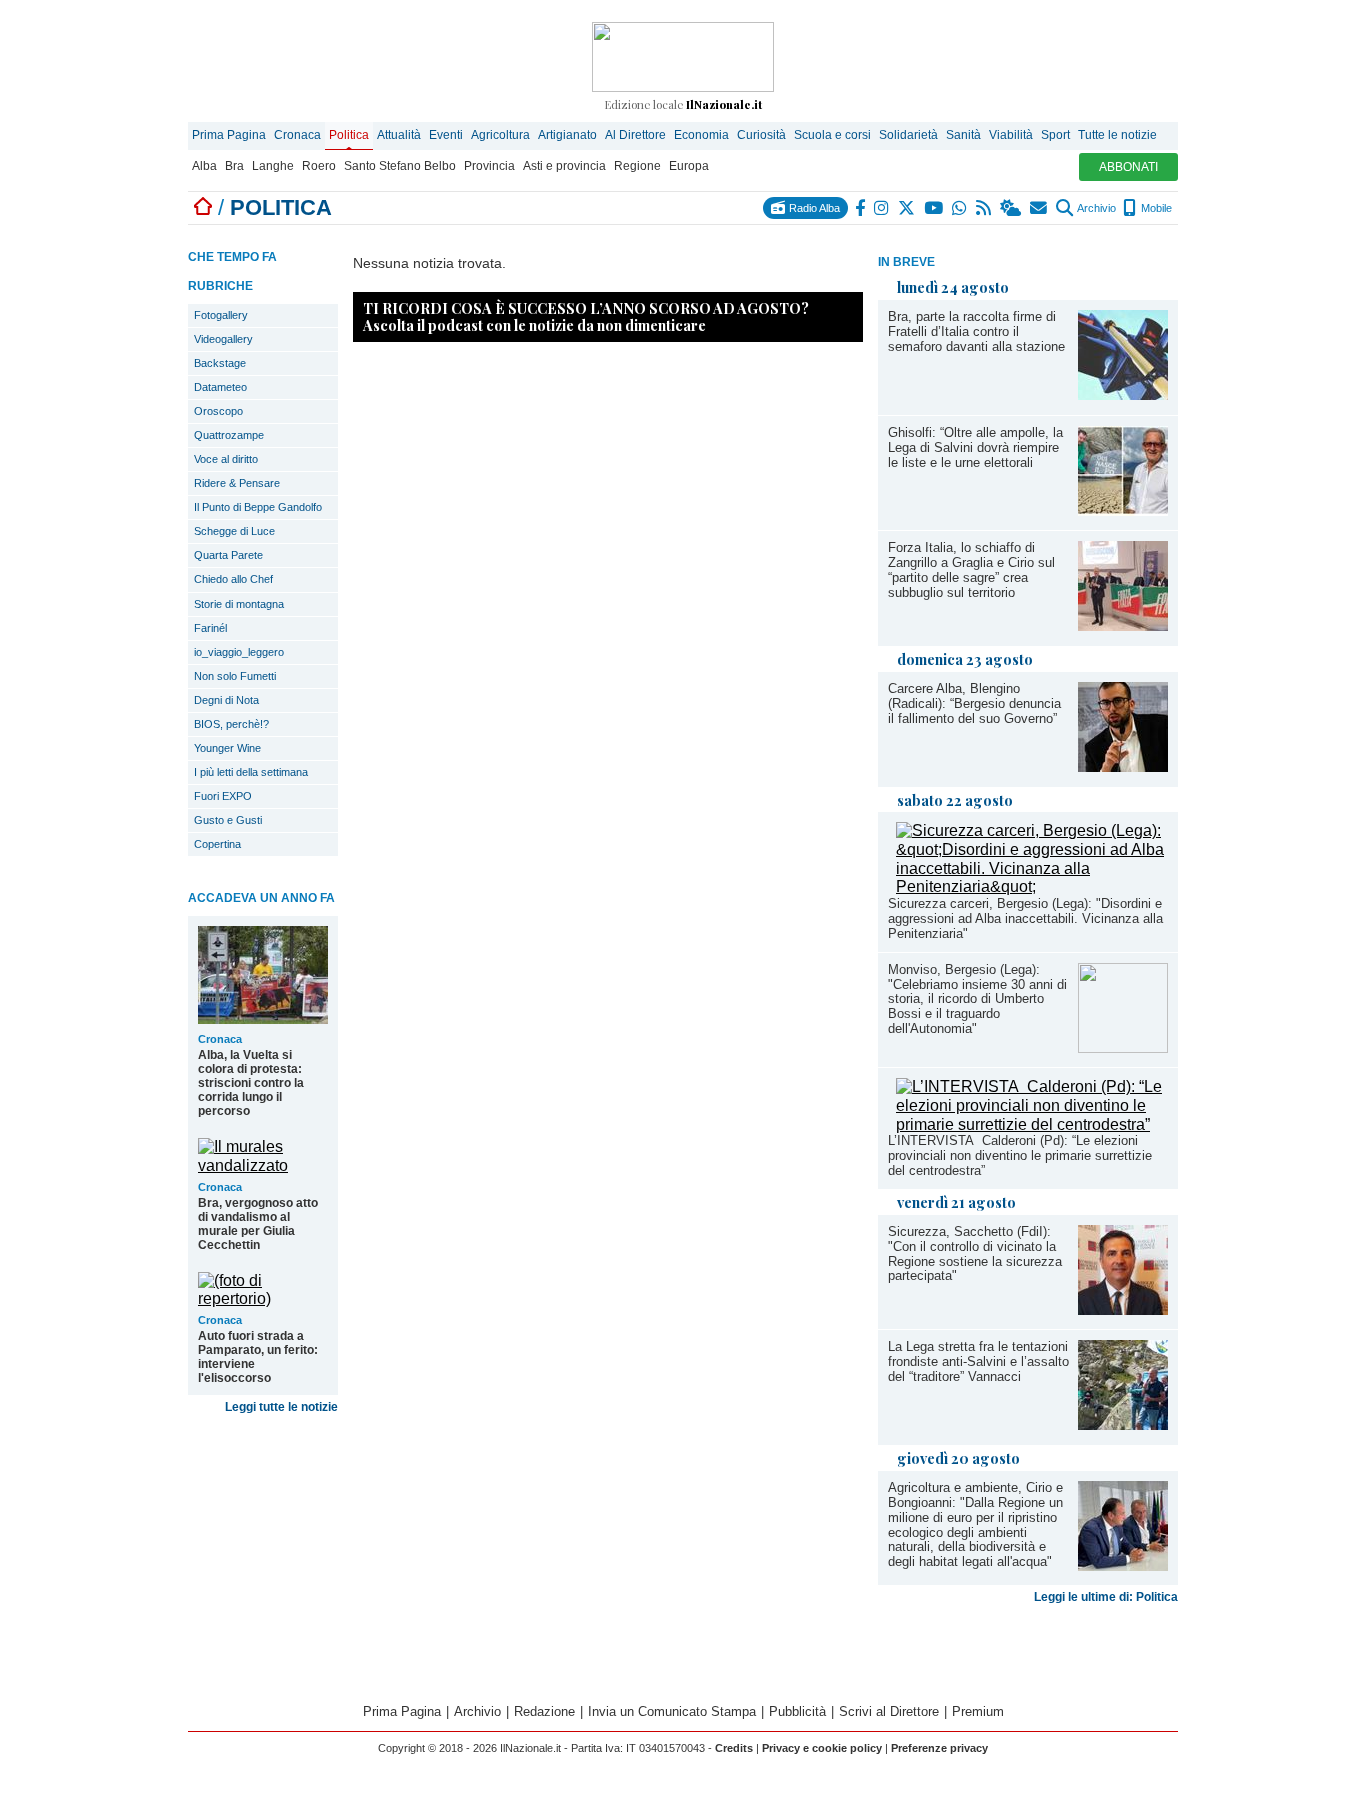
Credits (734, 1748)
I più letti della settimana (251, 772)
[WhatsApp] (960, 208)
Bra (234, 166)
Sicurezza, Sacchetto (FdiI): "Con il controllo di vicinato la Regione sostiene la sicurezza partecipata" (975, 1254)
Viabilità (1011, 135)
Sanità (963, 135)
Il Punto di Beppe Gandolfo (258, 507)
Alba (204, 166)
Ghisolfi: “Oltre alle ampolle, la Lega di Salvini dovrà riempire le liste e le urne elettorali (975, 447)
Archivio (1095, 208)
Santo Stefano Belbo (400, 166)
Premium (978, 1711)
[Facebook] (861, 208)
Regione (637, 166)
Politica (349, 135)
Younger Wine (227, 748)
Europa (689, 166)
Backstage (220, 363)
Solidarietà (908, 135)
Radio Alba (813, 208)
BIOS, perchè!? (231, 724)
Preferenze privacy (939, 1748)
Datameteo (220, 387)
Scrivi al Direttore (889, 1711)
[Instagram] (882, 208)
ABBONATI (1128, 167)
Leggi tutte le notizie (281, 1407)
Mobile (1155, 208)
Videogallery (223, 339)
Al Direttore (635, 135)
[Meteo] (1011, 208)
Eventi (446, 135)
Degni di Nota (226, 700)
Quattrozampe (229, 435)
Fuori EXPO (223, 796)
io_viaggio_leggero (239, 652)
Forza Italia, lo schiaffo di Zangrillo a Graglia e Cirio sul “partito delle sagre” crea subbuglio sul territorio (971, 570)
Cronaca (297, 135)
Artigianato (567, 135)
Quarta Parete (228, 555)
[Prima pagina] (203, 207)
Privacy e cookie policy (822, 1748)
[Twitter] (907, 208)
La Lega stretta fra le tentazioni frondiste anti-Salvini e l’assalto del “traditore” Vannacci (978, 1361)
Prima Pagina (229, 135)
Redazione (544, 1711)
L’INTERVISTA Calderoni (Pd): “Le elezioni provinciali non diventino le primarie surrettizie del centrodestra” (1020, 1155)
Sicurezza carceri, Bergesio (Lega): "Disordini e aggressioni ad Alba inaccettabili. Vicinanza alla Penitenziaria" (1025, 918)
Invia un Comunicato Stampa (672, 1711)
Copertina (217, 844)
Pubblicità (797, 1711)
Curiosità (761, 135)
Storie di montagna (239, 604)
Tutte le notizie (1117, 135)
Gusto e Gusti (228, 820)
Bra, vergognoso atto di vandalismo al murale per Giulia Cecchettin (258, 1224)
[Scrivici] (1039, 208)
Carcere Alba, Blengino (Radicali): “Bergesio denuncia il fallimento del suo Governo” (974, 703)
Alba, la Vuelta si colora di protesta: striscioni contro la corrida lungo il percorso (251, 1083)
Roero (319, 166)
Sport (1055, 135)
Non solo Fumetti (235, 676)
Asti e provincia (564, 166)
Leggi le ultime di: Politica (1106, 1597)
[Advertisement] (608, 857)
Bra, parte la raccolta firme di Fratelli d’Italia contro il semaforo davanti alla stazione (976, 331)
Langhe (273, 166)
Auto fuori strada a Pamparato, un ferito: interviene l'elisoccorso (258, 1357)
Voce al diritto (226, 459)
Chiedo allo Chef (233, 579)
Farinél (210, 628)
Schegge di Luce (234, 531)
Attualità (399, 135)
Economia (701, 135)
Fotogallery (221, 315)
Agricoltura (500, 135)
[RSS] (984, 208)
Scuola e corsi (832, 135)
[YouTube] (934, 208)
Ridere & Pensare (237, 483)
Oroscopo (218, 411)
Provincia (489, 166)
